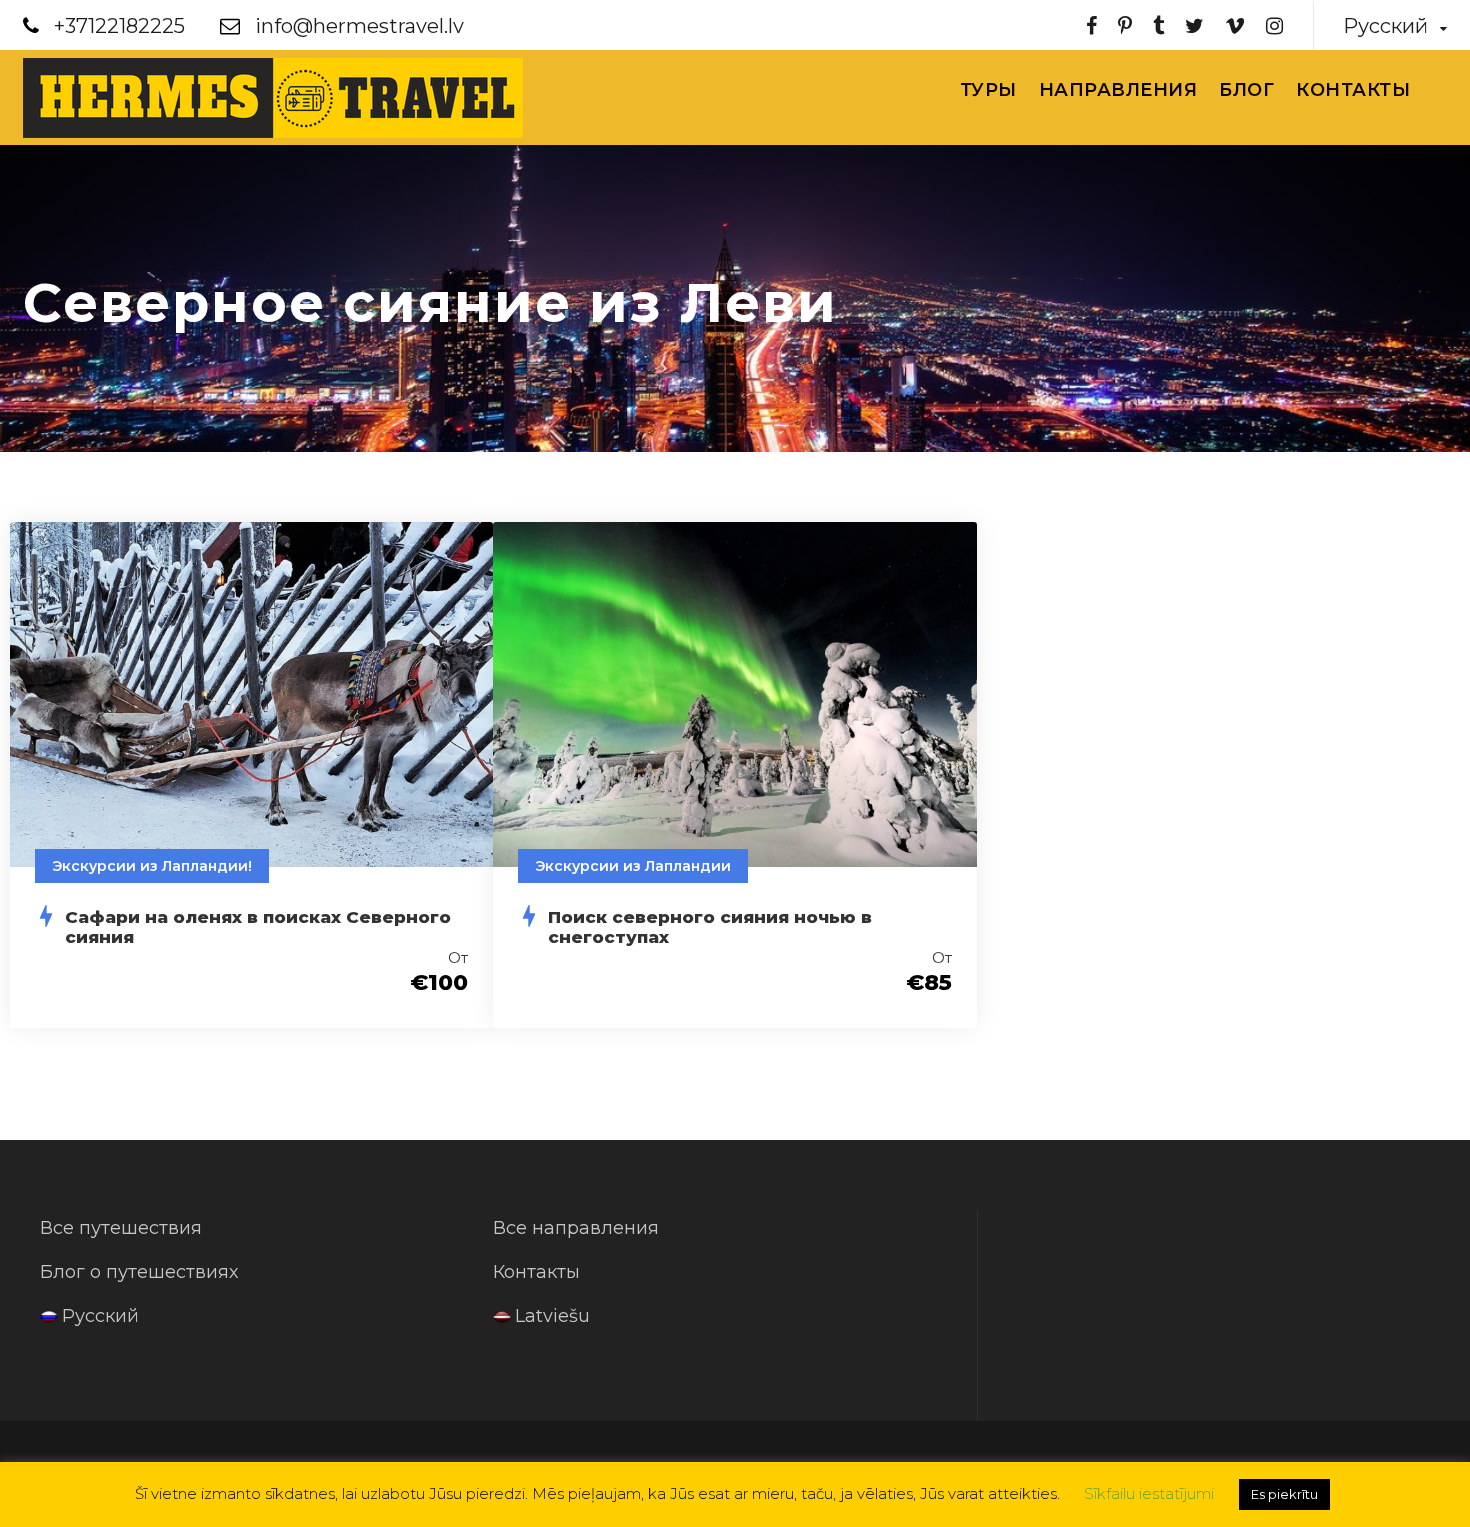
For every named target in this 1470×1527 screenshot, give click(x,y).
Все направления (576, 1228)
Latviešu (552, 1316)
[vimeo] (1235, 26)
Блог (1246, 90)
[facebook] (1091, 26)
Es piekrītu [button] (1284, 1494)
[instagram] (1274, 26)
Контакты (1353, 90)
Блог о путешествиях (139, 1272)
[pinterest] (1125, 26)
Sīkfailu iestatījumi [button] (1149, 1493)
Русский (100, 1316)
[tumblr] (1158, 26)
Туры (988, 90)
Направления (1118, 90)
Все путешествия (121, 1228)
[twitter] (1194, 26)
